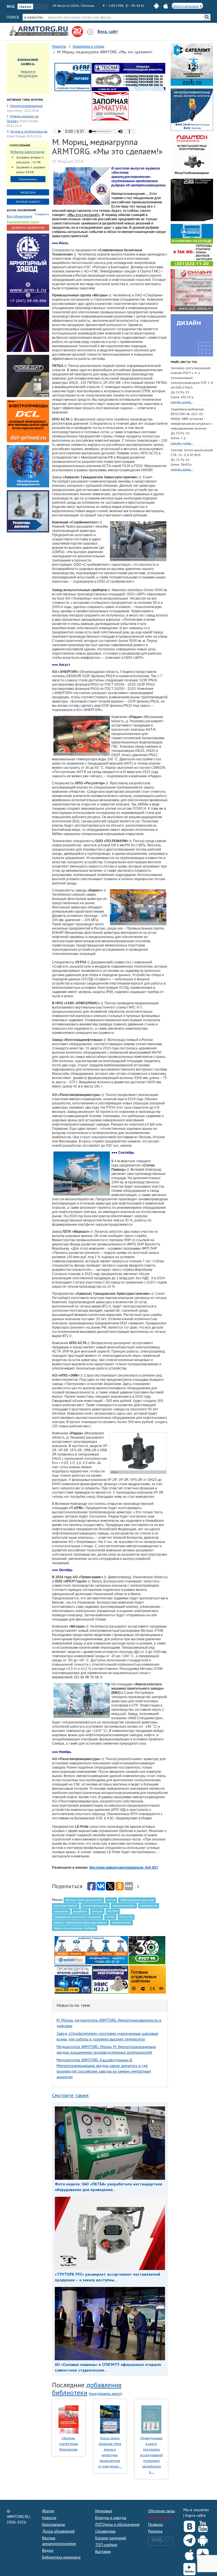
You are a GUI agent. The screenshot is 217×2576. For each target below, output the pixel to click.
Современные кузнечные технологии (77, 1917)
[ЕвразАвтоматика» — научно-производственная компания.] (110, 1979)
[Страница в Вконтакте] (189, 2525)
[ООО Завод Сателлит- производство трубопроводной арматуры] (192, 64)
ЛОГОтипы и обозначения (117, 2524)
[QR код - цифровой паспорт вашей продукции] (147, 1979)
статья (111, 1900)
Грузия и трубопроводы (29, 131)
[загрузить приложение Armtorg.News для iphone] (166, 5)
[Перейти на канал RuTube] (189, 2568)
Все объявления (19, 216)
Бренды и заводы (111, 2518)
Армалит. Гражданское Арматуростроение (80, 1923)
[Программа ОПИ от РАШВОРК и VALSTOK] (110, 106)
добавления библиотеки (87, 2389)
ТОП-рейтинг (106, 2545)
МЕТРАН (113, 1911)
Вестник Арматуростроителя (84, 1900)
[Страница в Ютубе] (203, 2525)
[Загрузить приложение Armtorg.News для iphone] (189, 2553)
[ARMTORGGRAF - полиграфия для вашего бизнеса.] (192, 335)
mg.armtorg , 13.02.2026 (23, 111)
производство (149, 1906)
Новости (49, 2518)
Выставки (103, 2551)
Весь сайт (108, 31)
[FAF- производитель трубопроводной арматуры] (73, 77)
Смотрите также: (71, 2095)
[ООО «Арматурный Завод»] (28, 270)
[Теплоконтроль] (28, 511)
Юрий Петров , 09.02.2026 (24, 136)
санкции (97, 1911)
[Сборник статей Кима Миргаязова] (69, 2419)
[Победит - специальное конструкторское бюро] (28, 376)
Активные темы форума (25, 100)
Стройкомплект (121, 1923)
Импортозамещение (26, 106)
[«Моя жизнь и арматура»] (110, 2419)
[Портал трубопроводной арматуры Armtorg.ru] (39, 31)
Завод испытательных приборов (74, 1928)
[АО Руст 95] (147, 1950)
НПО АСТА (126, 1917)
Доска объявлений (21, 210)
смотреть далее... (182, 402)
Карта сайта (195, 2515)
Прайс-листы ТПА (184, 362)
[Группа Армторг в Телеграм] (189, 2539)
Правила (155, 2524)
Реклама (155, 2531)
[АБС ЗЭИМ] (192, 109)
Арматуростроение (66, 1906)
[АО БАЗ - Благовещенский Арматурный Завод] (192, 200)
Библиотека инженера (61, 2557)
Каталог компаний (111, 2538)
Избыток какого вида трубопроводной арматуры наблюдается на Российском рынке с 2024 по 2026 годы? (27, 152)
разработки (80, 1911)
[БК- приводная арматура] (28, 421)
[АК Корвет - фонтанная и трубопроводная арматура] (28, 466)
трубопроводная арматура (137, 1900)
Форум (48, 2511)
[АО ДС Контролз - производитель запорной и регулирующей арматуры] (28, 331)
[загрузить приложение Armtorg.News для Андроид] (156, 5)
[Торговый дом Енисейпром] (91, 1950)
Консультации (54, 2524)
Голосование (20, 145)
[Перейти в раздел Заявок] (28, 69)
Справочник (105, 2531)
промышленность (124, 1906)
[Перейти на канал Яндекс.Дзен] (203, 2554)
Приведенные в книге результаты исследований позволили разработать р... (151, 2455)
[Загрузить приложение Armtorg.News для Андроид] (203, 2539)
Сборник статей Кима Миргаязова (69, 2444)
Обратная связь (161, 2511)
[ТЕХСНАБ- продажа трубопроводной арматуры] (129, 77)
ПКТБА (110, 1917)
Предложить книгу (105, 2394)
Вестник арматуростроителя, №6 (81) (124, 1868)
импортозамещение (95, 1906)
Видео (48, 2550)
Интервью (104, 2511)
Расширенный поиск (23, 222)
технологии (61, 1911)
